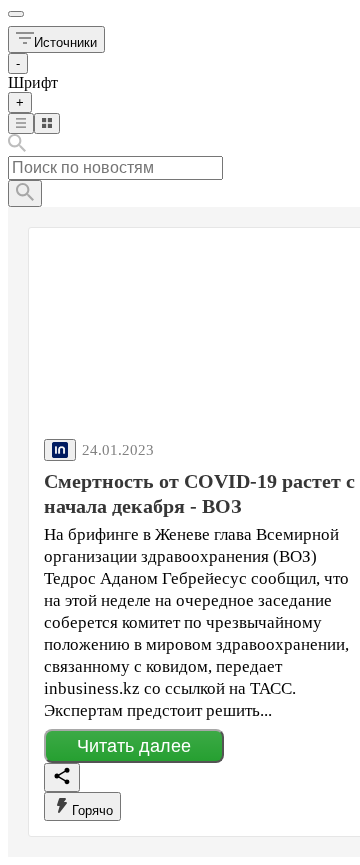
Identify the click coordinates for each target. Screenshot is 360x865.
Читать (134, 746)
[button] (56, 39)
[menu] (16, 14)
